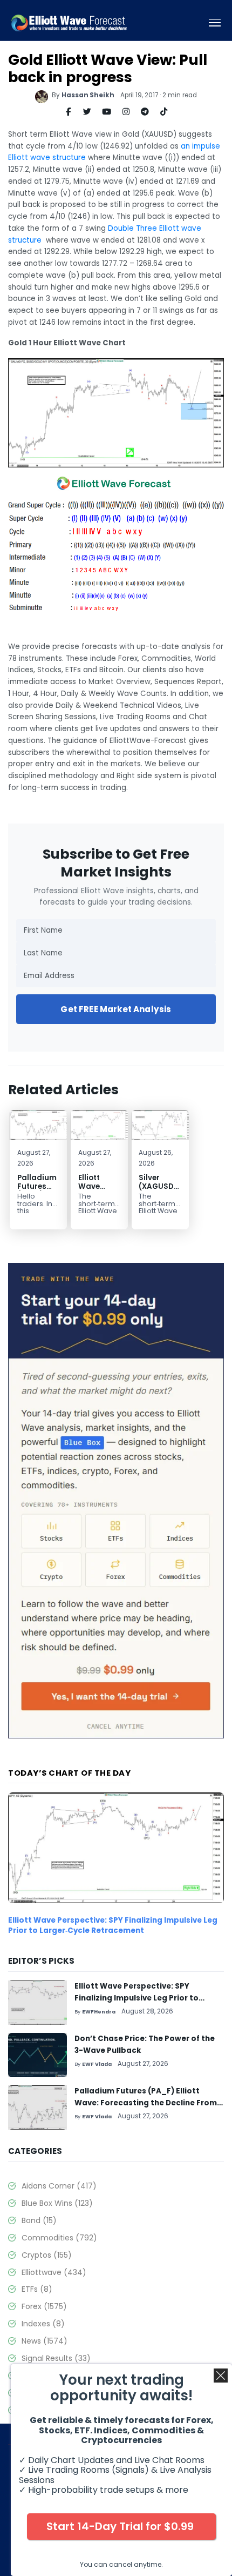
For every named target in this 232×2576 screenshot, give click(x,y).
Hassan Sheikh (88, 95)
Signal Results (56, 2358)
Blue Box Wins (57, 2203)
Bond (39, 2220)
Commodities (59, 2238)
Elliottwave (54, 2272)
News (45, 2341)
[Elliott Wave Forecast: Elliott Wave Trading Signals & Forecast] (69, 23)
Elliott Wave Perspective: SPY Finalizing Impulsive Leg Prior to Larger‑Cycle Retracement (113, 1925)
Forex (44, 2306)
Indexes (43, 2324)
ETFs (37, 2289)
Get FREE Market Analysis (116, 1009)
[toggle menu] (215, 23)
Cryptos (47, 2255)
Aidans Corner (59, 2186)
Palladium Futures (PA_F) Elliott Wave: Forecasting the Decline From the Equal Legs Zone (146, 2103)
